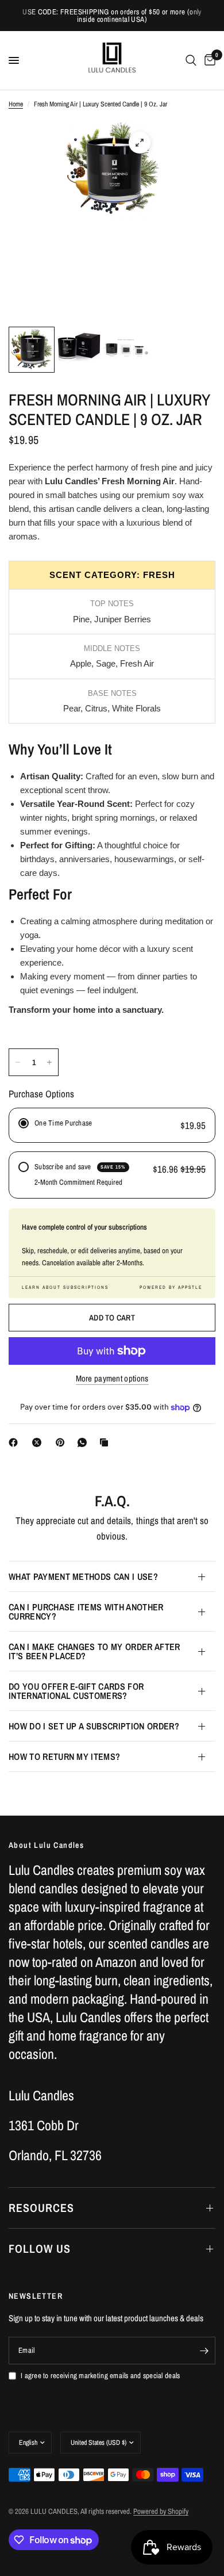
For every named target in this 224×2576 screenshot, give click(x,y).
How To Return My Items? (64, 1756)
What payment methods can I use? (83, 1576)
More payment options (112, 1378)
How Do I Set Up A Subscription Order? (94, 1726)
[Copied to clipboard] (106, 1442)
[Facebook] (16, 1442)
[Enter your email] (204, 2351)
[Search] (191, 60)
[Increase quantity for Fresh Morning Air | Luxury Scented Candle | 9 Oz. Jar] (49, 1062)
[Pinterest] (63, 1442)
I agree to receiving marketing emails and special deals (100, 2376)
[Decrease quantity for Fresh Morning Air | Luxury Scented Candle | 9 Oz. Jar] (18, 1062)
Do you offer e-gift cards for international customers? (76, 1691)
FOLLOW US (40, 2248)
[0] (208, 60)
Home (16, 104)
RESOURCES (41, 2208)
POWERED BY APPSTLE (171, 1287)
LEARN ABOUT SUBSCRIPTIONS (65, 1287)
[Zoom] (140, 143)
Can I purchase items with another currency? (86, 1612)
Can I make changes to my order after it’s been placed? (94, 1651)
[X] (39, 1442)
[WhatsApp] (84, 1442)
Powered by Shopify (161, 2511)
